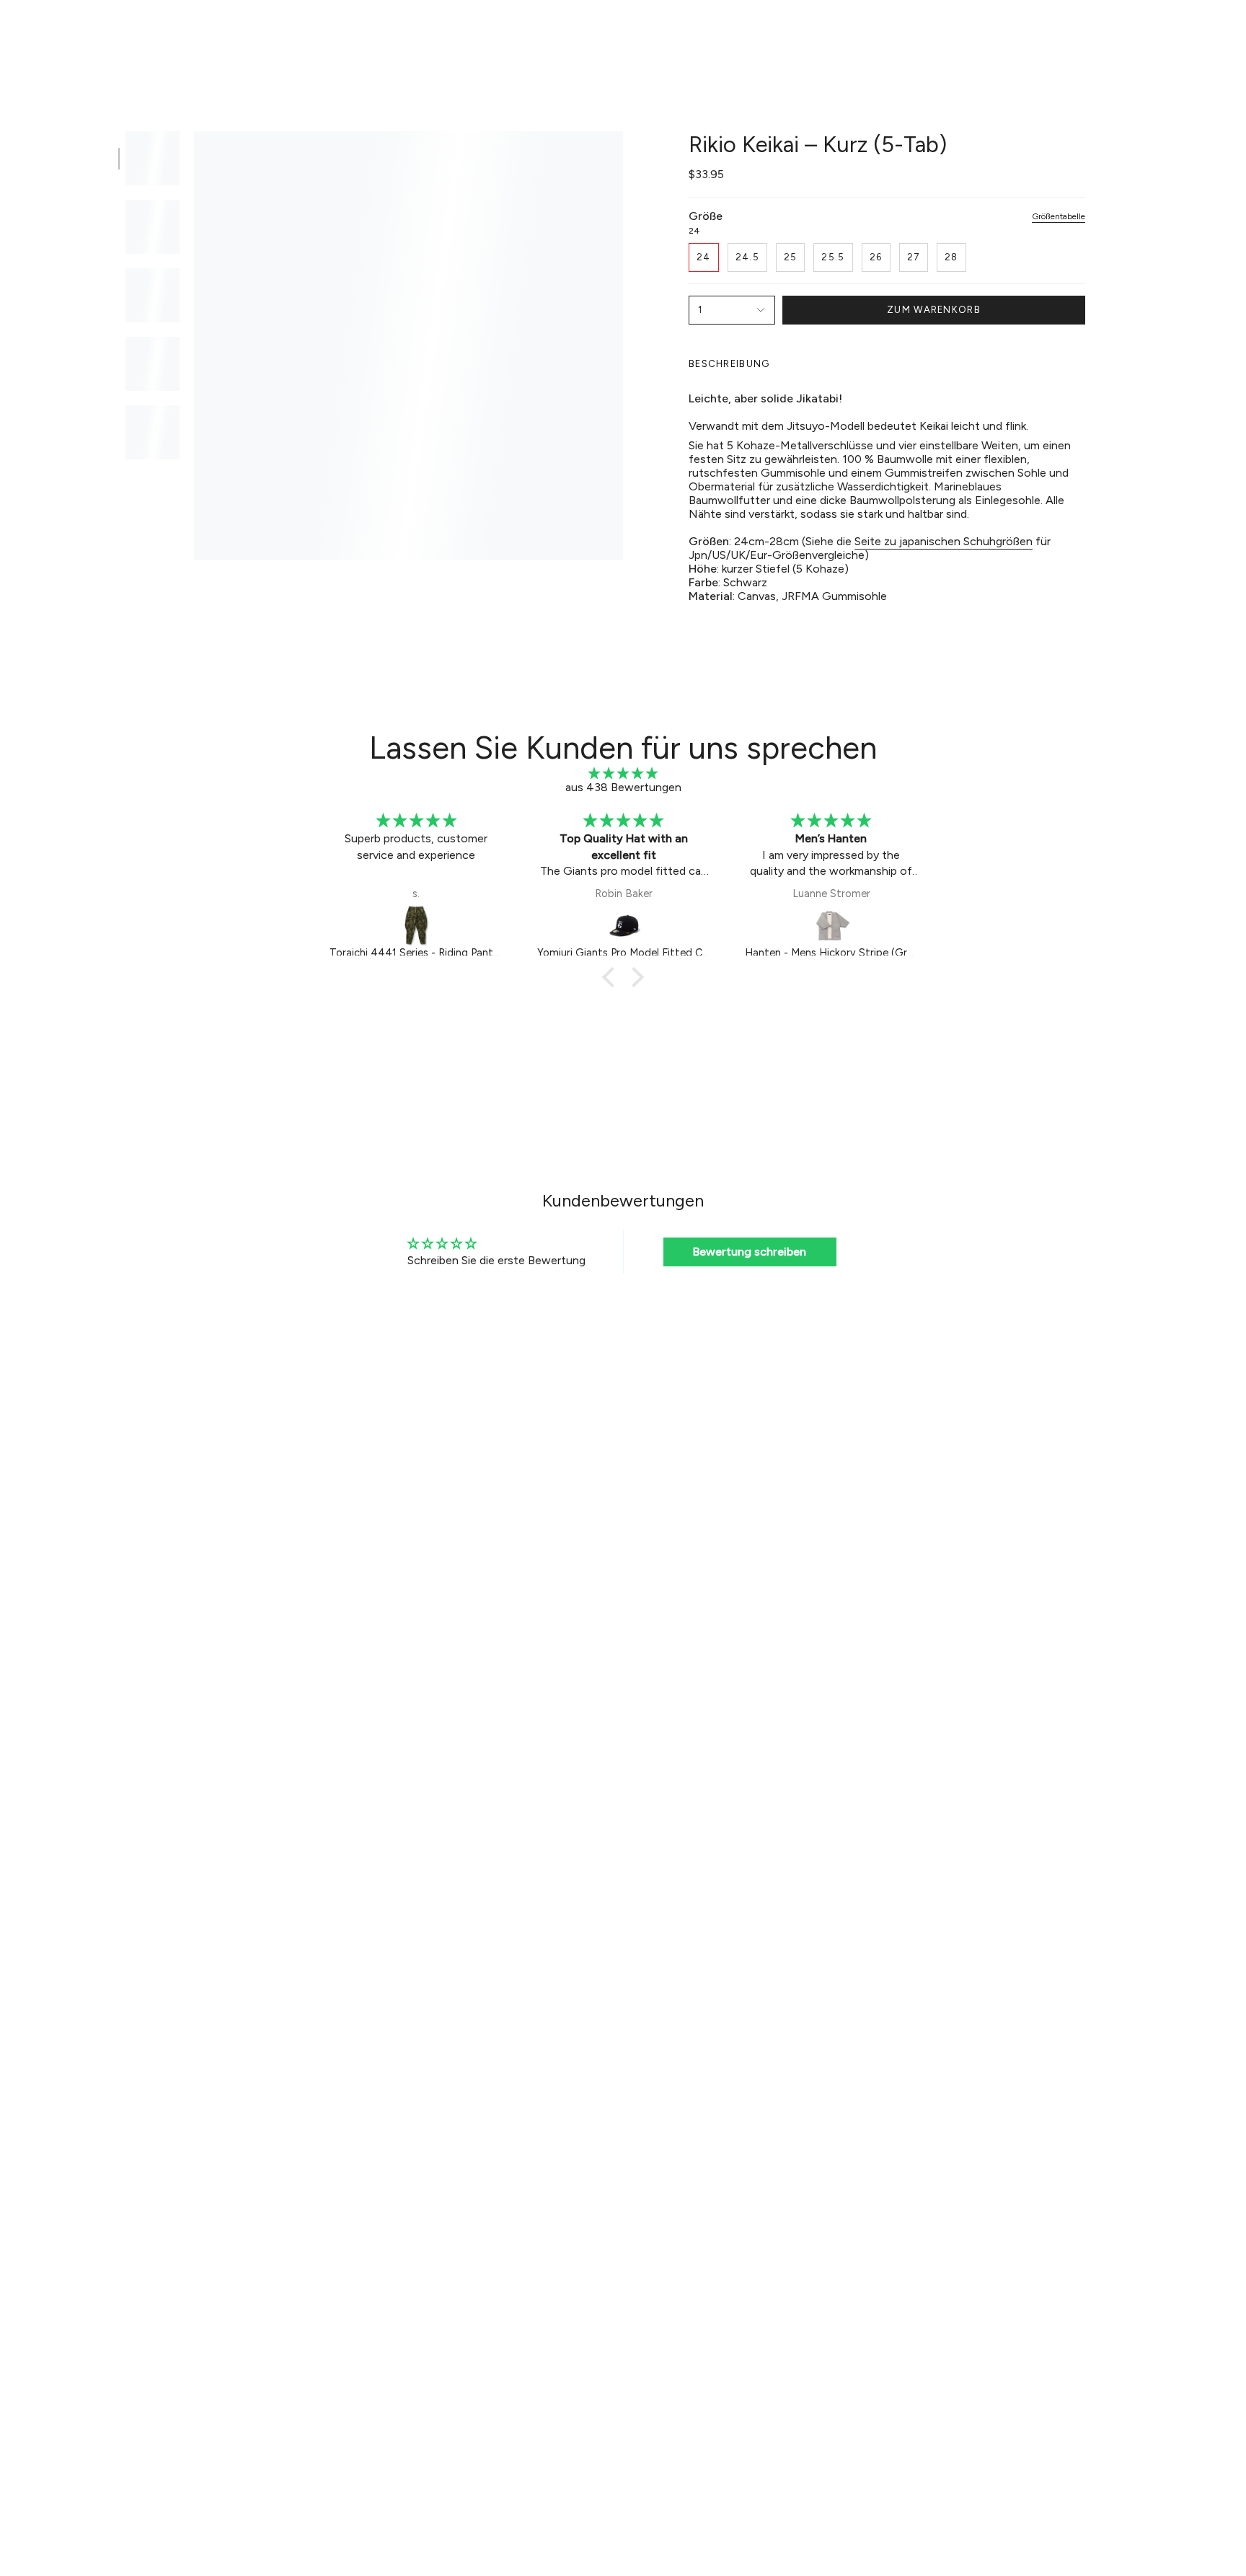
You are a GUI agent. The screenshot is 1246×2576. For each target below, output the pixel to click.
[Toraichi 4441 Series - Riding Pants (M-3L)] (416, 925)
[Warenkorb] (1216, 33)
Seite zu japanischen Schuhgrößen (944, 541)
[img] (623, 773)
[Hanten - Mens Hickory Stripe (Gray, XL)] (831, 925)
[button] (417, 34)
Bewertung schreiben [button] (750, 1252)
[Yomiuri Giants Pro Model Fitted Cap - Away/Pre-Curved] (624, 925)
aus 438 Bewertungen (623, 787)
